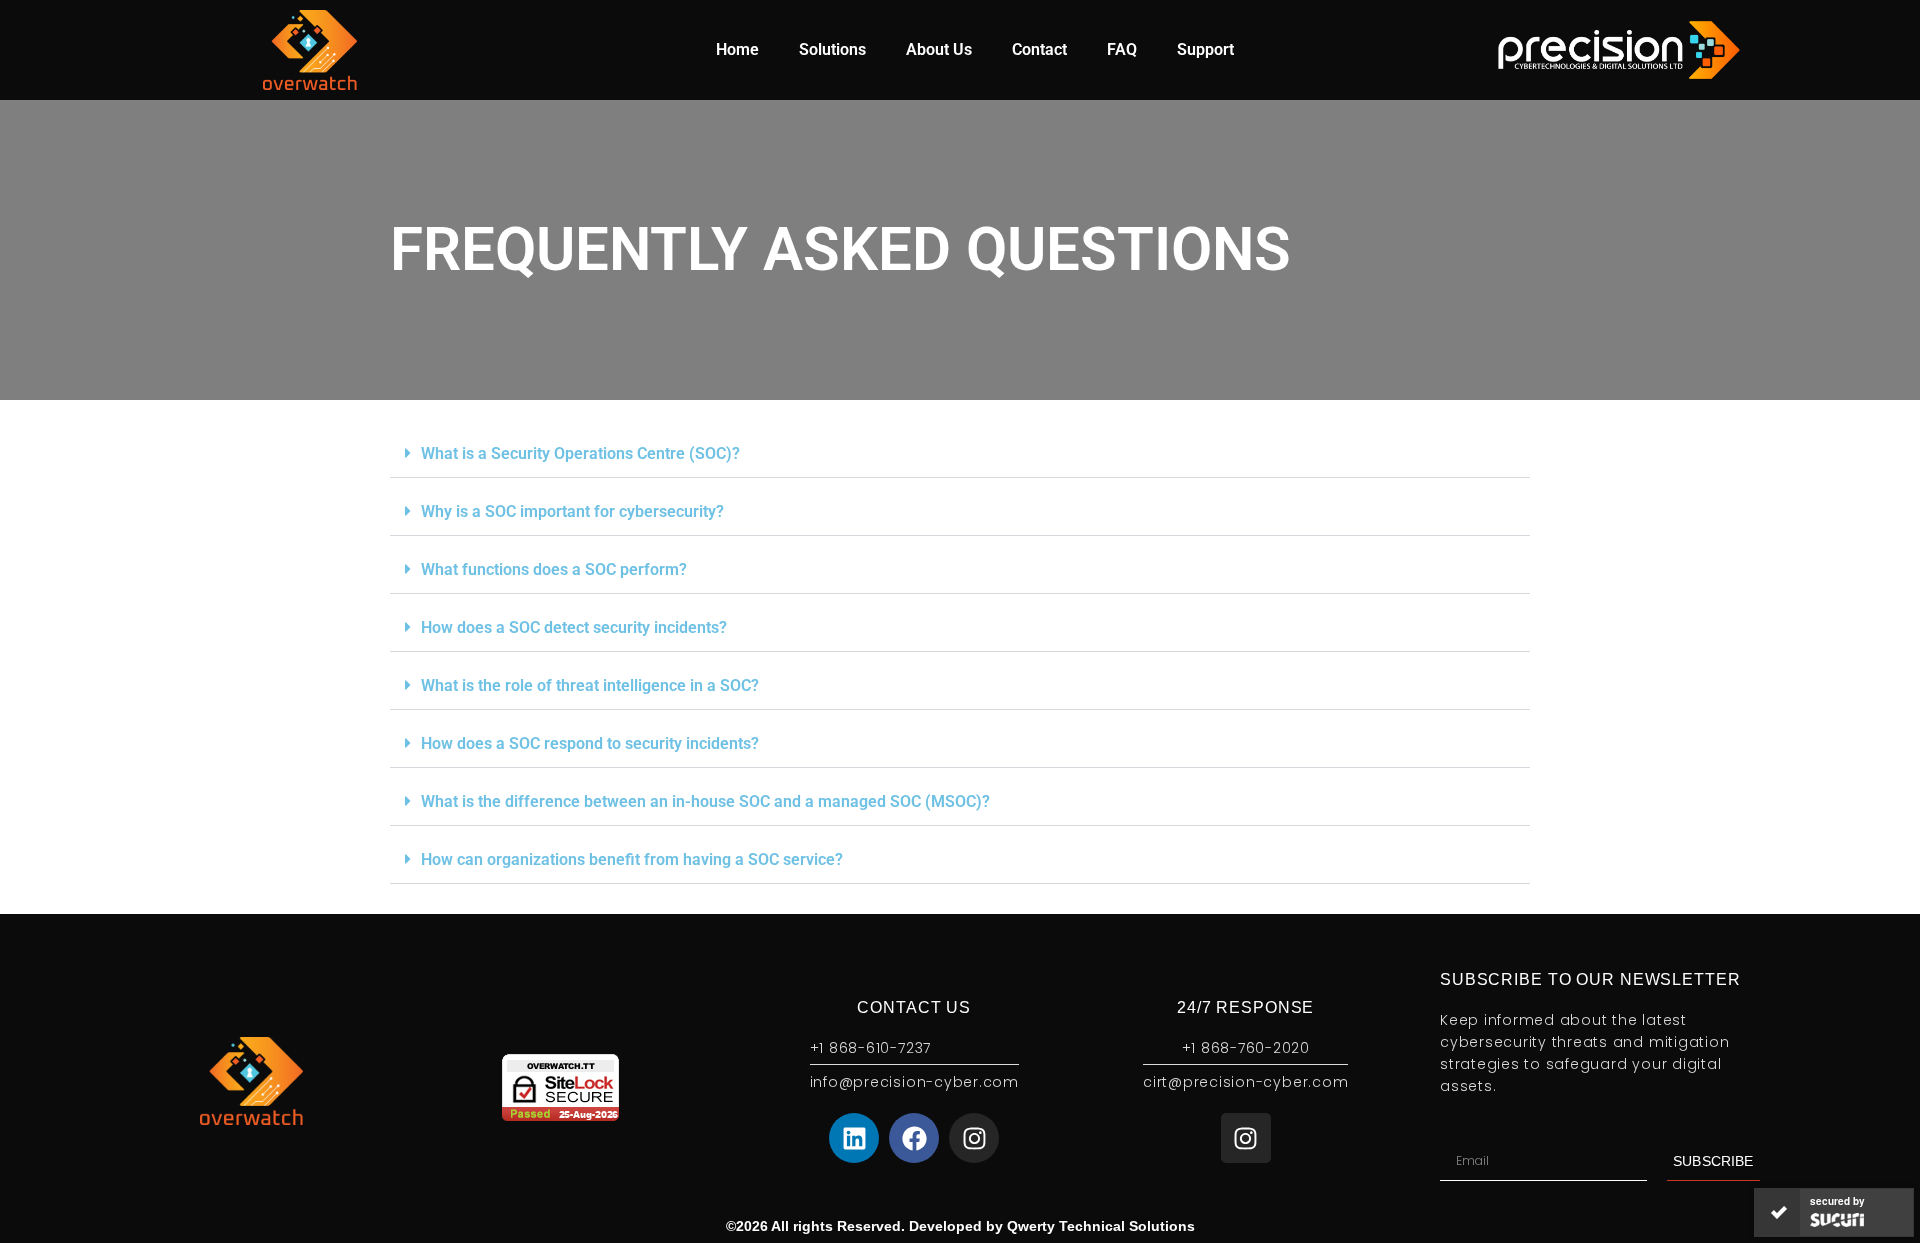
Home (737, 49)
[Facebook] (914, 1138)
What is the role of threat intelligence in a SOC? (590, 685)
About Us (939, 49)
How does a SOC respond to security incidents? (590, 743)
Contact (1039, 49)
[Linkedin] (854, 1138)
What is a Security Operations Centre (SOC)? (580, 453)
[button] (960, 454)
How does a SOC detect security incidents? (574, 627)
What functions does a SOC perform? (554, 569)
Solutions (832, 49)
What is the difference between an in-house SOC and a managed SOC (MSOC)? (705, 801)
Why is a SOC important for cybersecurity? (572, 511)
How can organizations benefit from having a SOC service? (632, 859)
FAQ (1122, 49)
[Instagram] (974, 1138)
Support (1205, 49)
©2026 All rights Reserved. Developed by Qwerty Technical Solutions (960, 1226)
